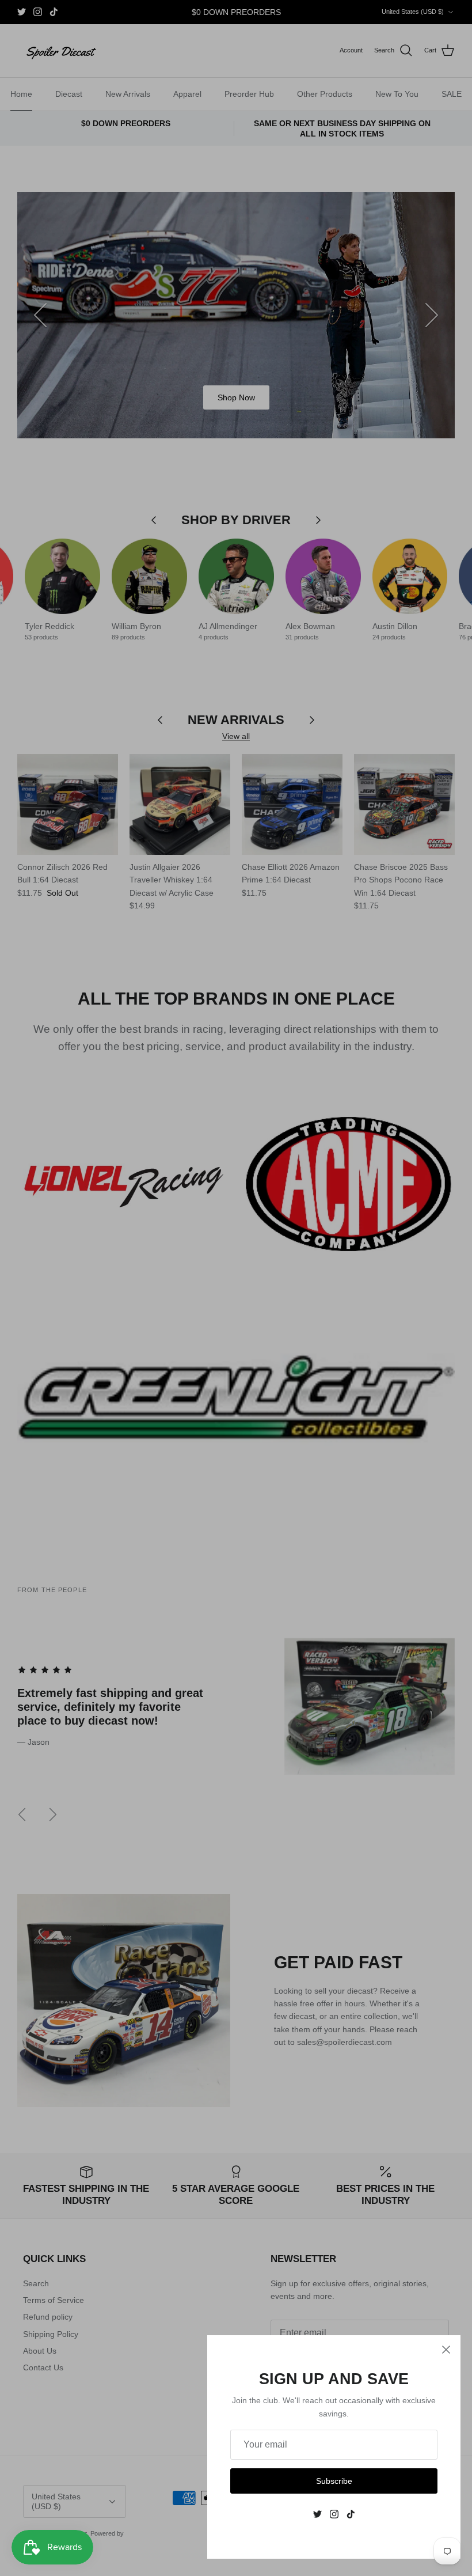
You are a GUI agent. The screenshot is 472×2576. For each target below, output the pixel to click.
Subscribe (334, 2481)
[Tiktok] (351, 2514)
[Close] (446, 2350)
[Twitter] (317, 2514)
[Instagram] (334, 2514)
